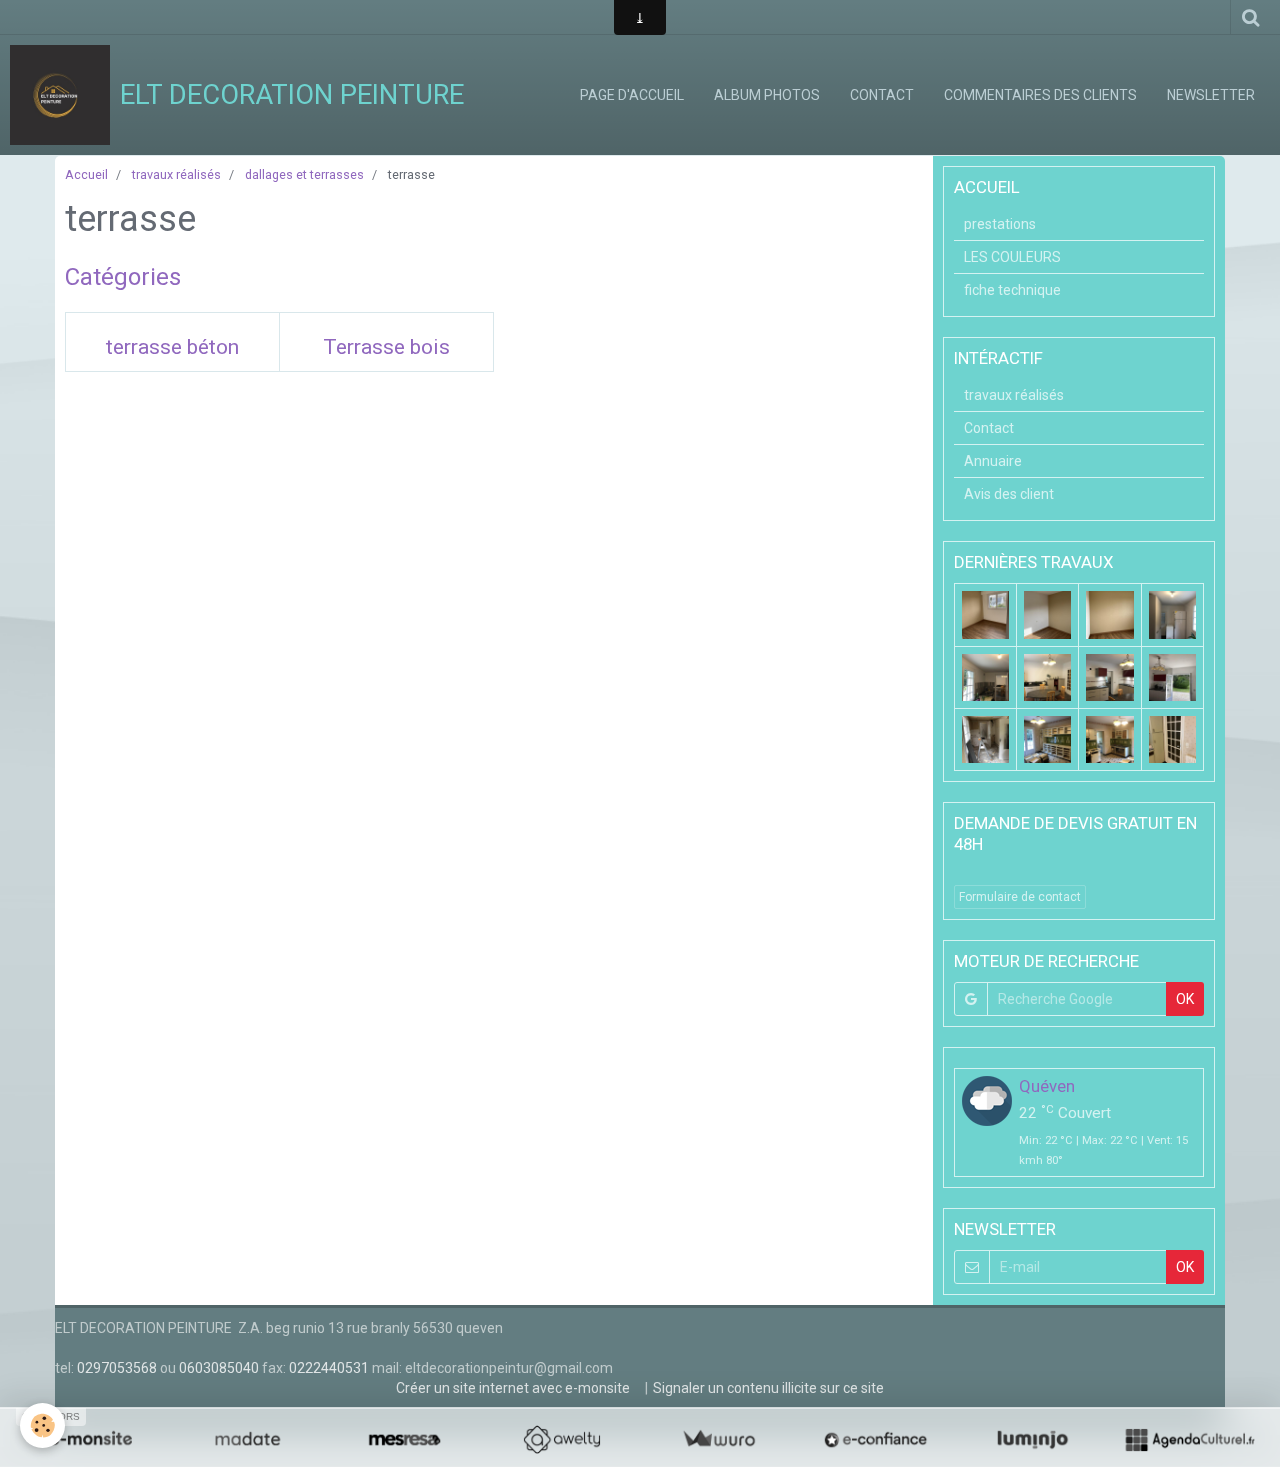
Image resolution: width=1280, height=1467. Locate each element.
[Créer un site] (90, 1439)
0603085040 (219, 1368)
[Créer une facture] (718, 1439)
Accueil (86, 174)
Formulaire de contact (1020, 897)
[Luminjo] (1032, 1439)
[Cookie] (42, 1425)
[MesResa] (404, 1439)
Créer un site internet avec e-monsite (513, 1388)
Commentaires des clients (1040, 95)
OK (1185, 999)
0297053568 (117, 1368)
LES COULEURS (1012, 257)
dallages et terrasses (304, 174)
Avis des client (1009, 494)
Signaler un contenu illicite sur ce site (768, 1388)
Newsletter (1211, 95)
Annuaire (993, 461)
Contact (882, 95)
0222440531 (329, 1368)
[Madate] (247, 1439)
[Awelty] (561, 1439)
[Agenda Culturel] (1189, 1439)
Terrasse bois (386, 348)
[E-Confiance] (875, 1439)
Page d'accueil (632, 95)
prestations (1000, 224)
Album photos (767, 95)
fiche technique (1012, 290)
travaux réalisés (176, 174)
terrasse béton (172, 348)
